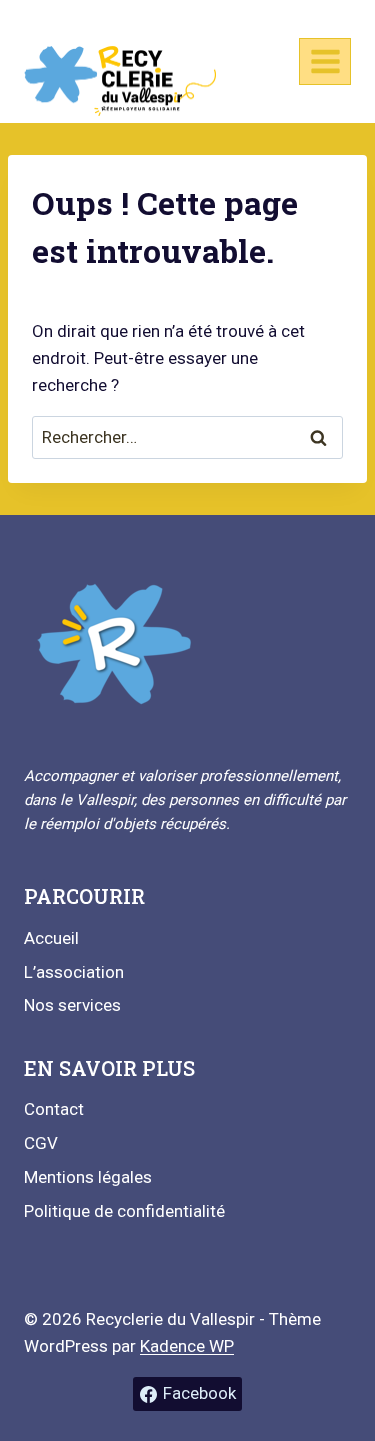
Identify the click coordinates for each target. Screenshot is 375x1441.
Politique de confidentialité (124, 1211)
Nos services (72, 1005)
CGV (41, 1143)
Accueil (51, 938)
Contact (54, 1109)
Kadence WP (187, 1346)
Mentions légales (88, 1177)
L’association (74, 972)
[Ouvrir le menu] (325, 61)
